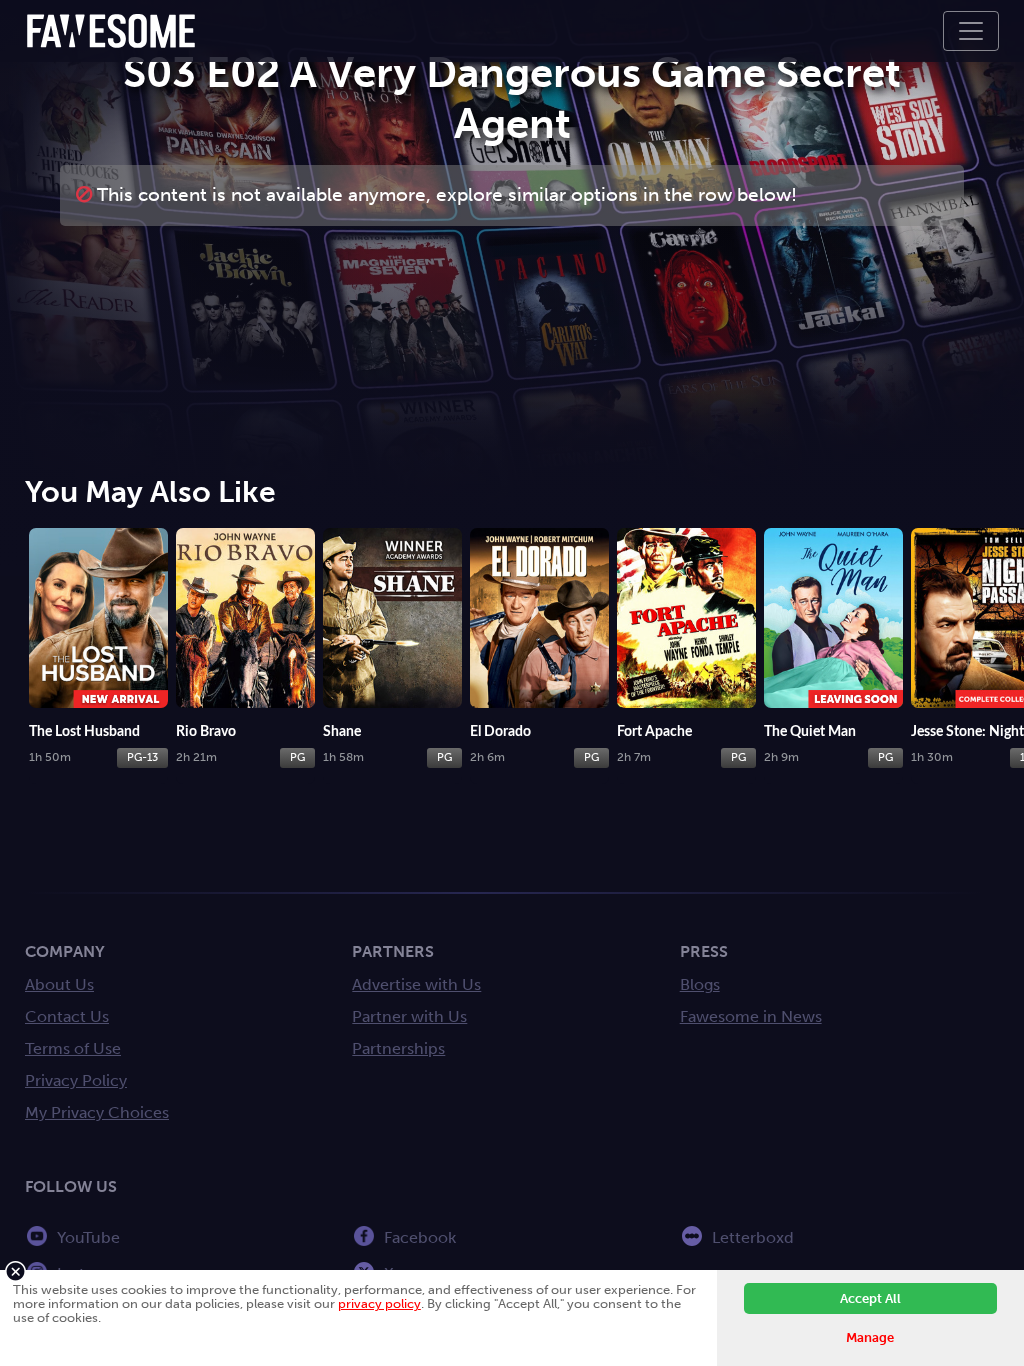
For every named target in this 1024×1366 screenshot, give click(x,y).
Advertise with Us (416, 984)
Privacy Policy (76, 1080)
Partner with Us (409, 1016)
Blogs (700, 984)
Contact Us (67, 1016)
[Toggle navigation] (971, 31)
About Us (59, 984)
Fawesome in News (751, 1016)
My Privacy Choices (97, 1112)
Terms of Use (73, 1048)
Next (1004, 616)
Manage (870, 1337)
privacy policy (379, 1303)
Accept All (870, 1298)
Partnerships (398, 1048)
